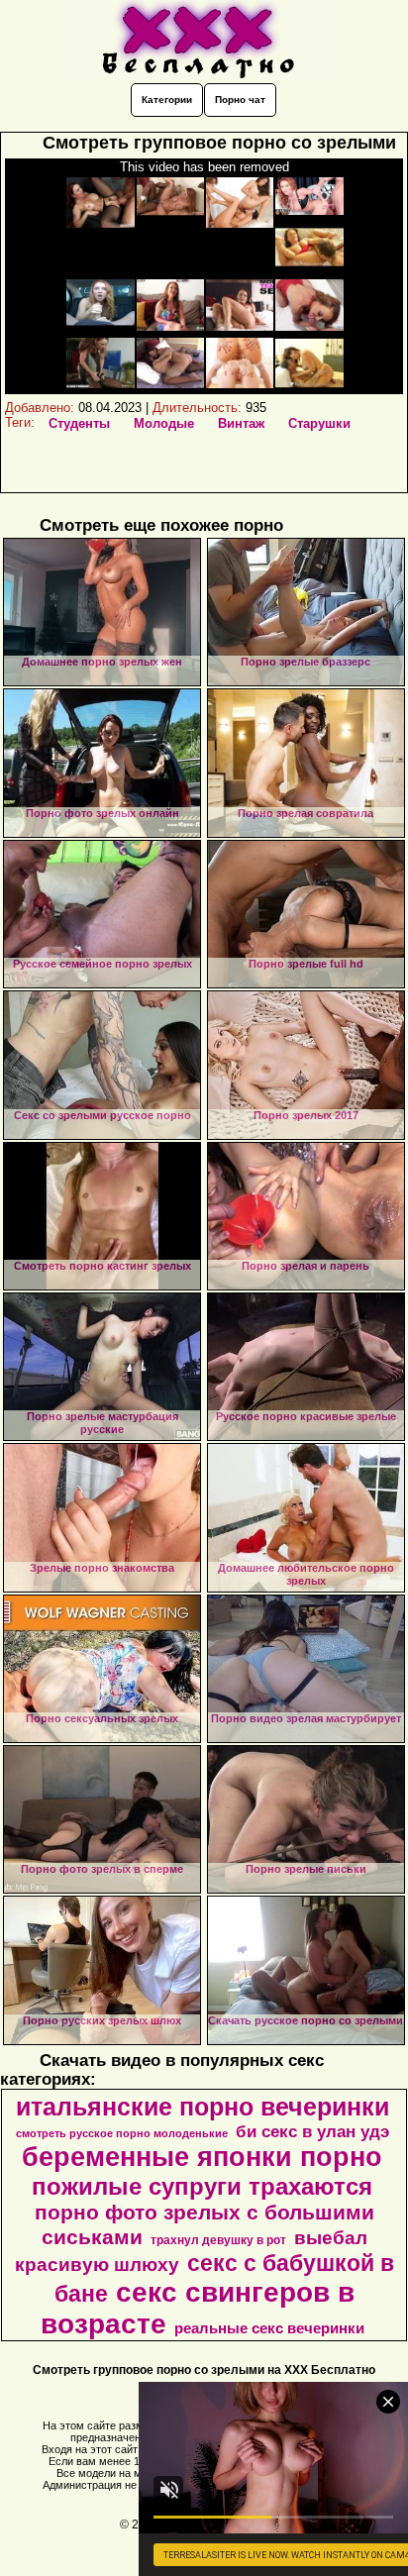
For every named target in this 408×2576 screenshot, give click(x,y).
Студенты (79, 423)
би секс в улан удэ (312, 2131)
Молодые (164, 423)
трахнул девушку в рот (218, 2240)
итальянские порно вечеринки (203, 2107)
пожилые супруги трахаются (202, 2186)
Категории (167, 100)
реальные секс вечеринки (269, 2328)
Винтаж (241, 423)
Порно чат (240, 100)
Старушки (319, 423)
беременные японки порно (202, 2157)
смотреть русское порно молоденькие (122, 2133)
